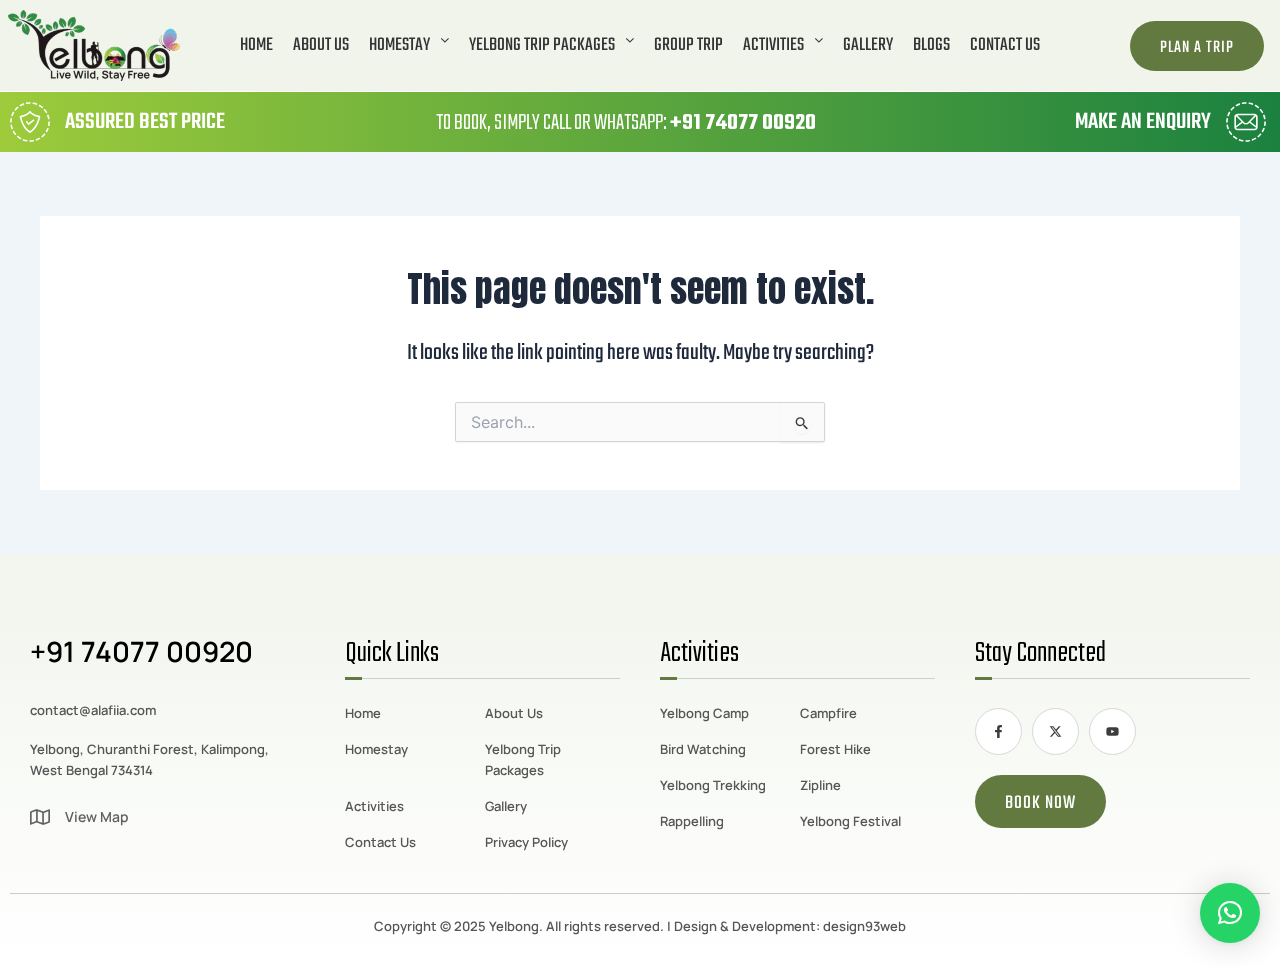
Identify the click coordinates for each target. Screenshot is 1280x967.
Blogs (931, 46)
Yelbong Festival (850, 821)
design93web (864, 926)
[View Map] (40, 817)
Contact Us (1005, 46)
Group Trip (688, 46)
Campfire (828, 713)
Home (256, 46)
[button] (409, 46)
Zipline (820, 785)
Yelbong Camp (704, 713)
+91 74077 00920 (743, 123)
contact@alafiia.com (93, 710)
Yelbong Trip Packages (542, 46)
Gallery (868, 46)
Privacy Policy (526, 842)
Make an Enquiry (1143, 122)
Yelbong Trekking (713, 785)
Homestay (399, 46)
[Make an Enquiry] (1246, 122)
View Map (97, 816)
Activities (773, 46)
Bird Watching (703, 749)
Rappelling (692, 821)
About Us (321, 46)
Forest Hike (835, 749)
